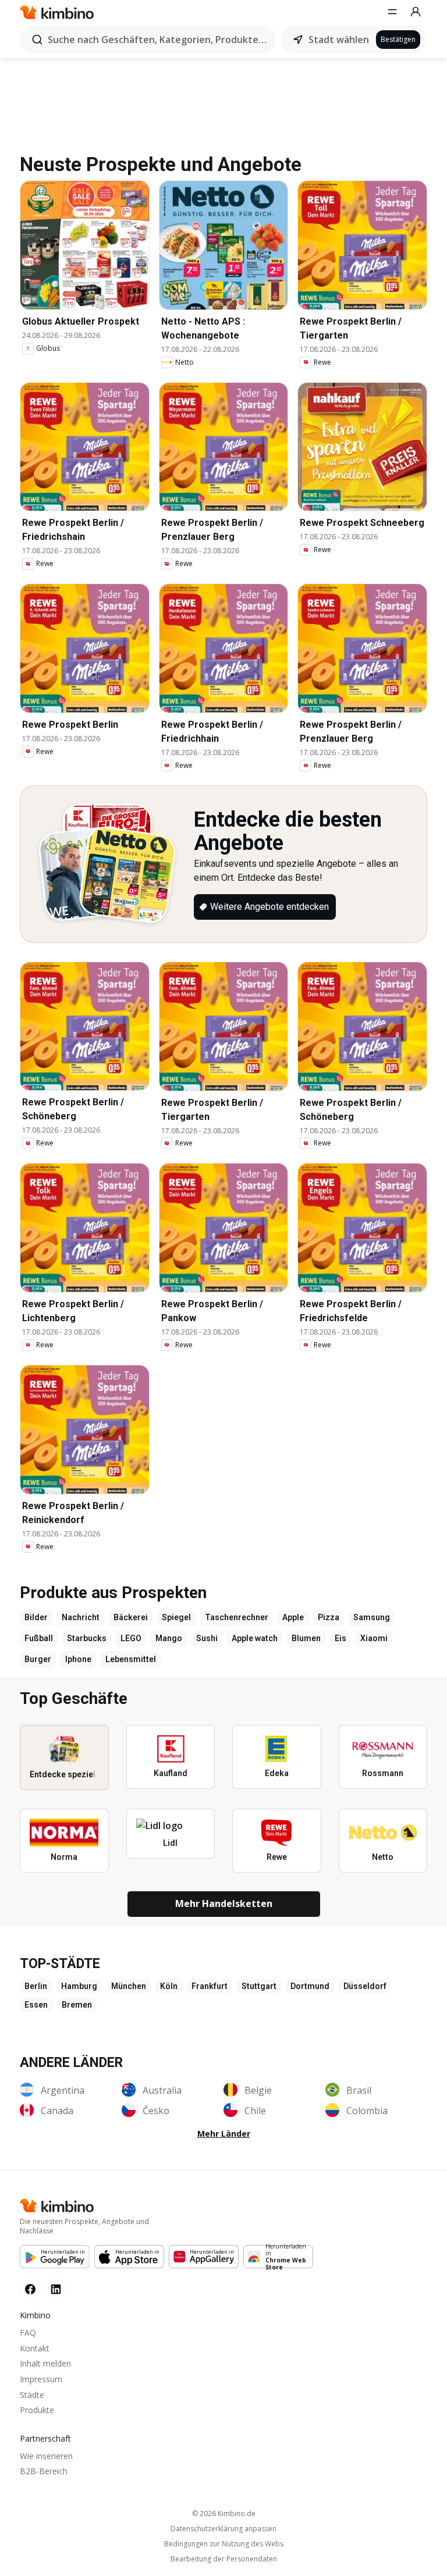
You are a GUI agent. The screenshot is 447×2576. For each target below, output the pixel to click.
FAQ (28, 2333)
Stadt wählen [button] (339, 40)
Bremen (77, 2005)
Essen (36, 2005)
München (129, 1986)
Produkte (37, 2410)
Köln (169, 1986)
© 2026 (224, 2513)
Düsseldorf (365, 1986)
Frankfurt (210, 1986)
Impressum (41, 2379)
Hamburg (79, 1986)
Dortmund (310, 1986)
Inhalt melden (45, 2363)
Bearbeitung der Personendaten (224, 2559)
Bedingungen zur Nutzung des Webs (224, 2544)
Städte (32, 2395)
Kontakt (35, 2348)
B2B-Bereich (44, 2471)
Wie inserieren (46, 2456)
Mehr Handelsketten (224, 1903)
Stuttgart (259, 1986)
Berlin (36, 1986)
